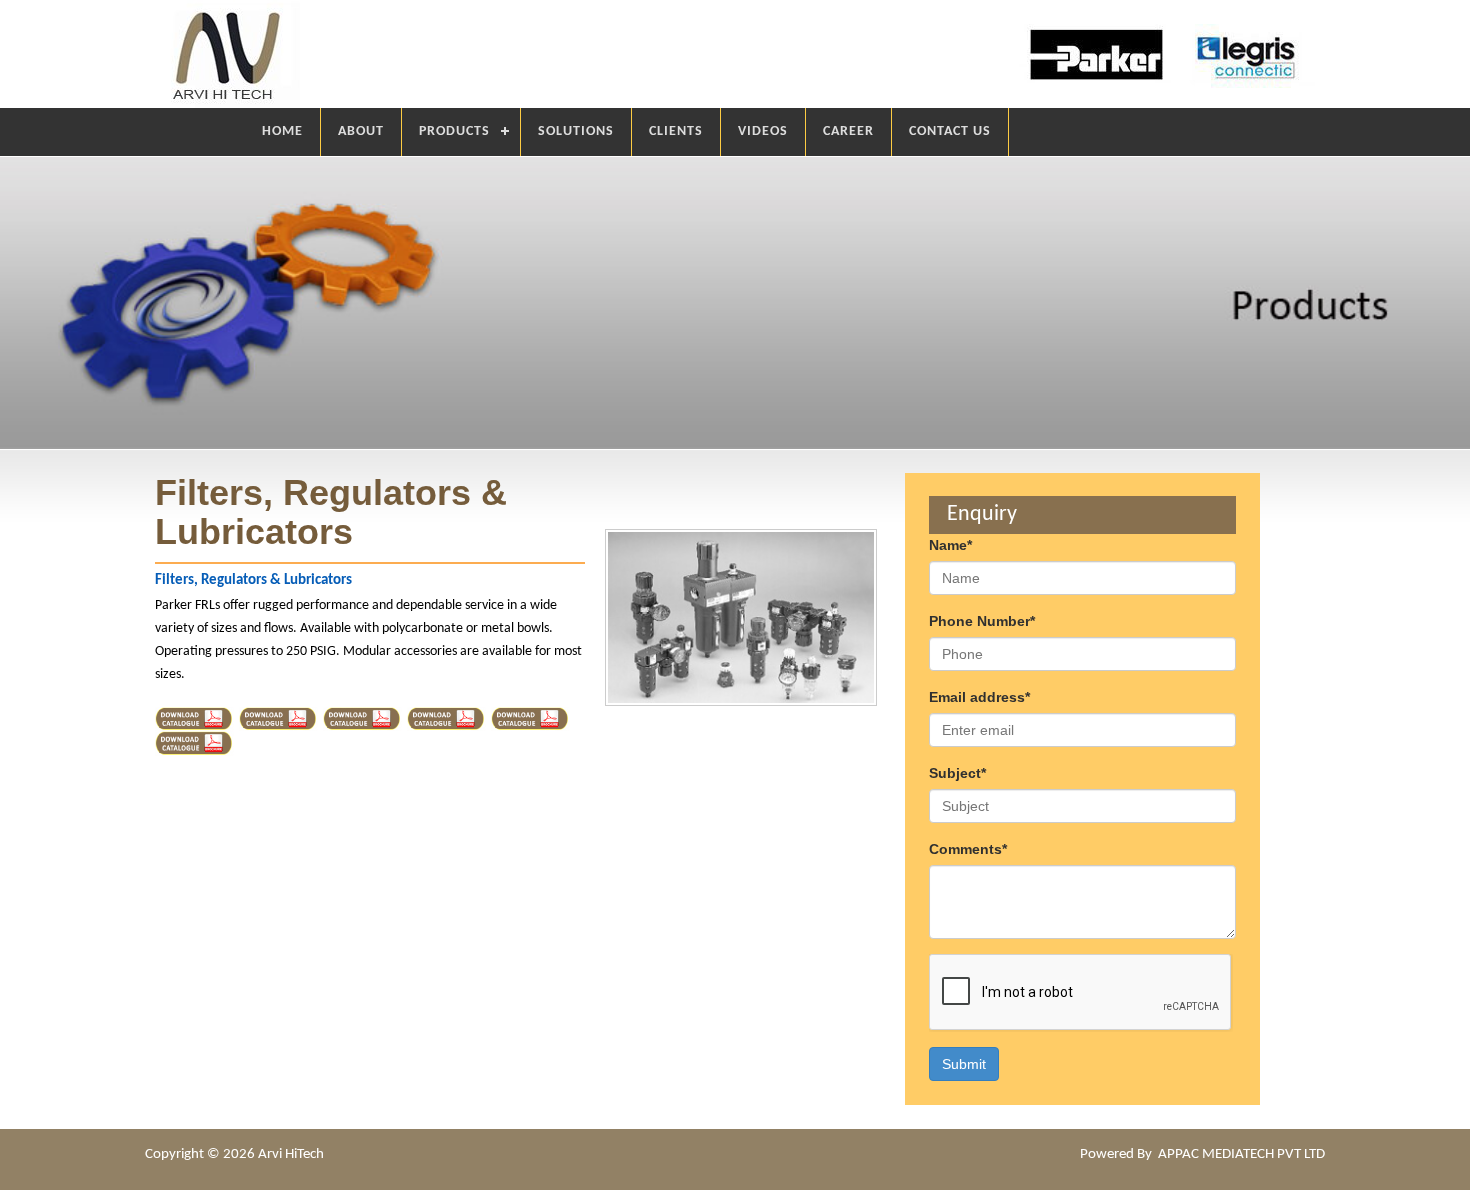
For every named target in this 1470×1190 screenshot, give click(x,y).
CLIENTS (676, 131)
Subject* (957, 773)
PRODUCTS (454, 131)
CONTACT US (950, 131)
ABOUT (361, 131)
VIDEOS (763, 131)
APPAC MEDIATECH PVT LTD (1241, 1154)
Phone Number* (982, 621)
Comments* (968, 849)
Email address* (979, 697)
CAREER (848, 131)
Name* (950, 545)
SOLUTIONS (576, 131)
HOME (282, 131)
